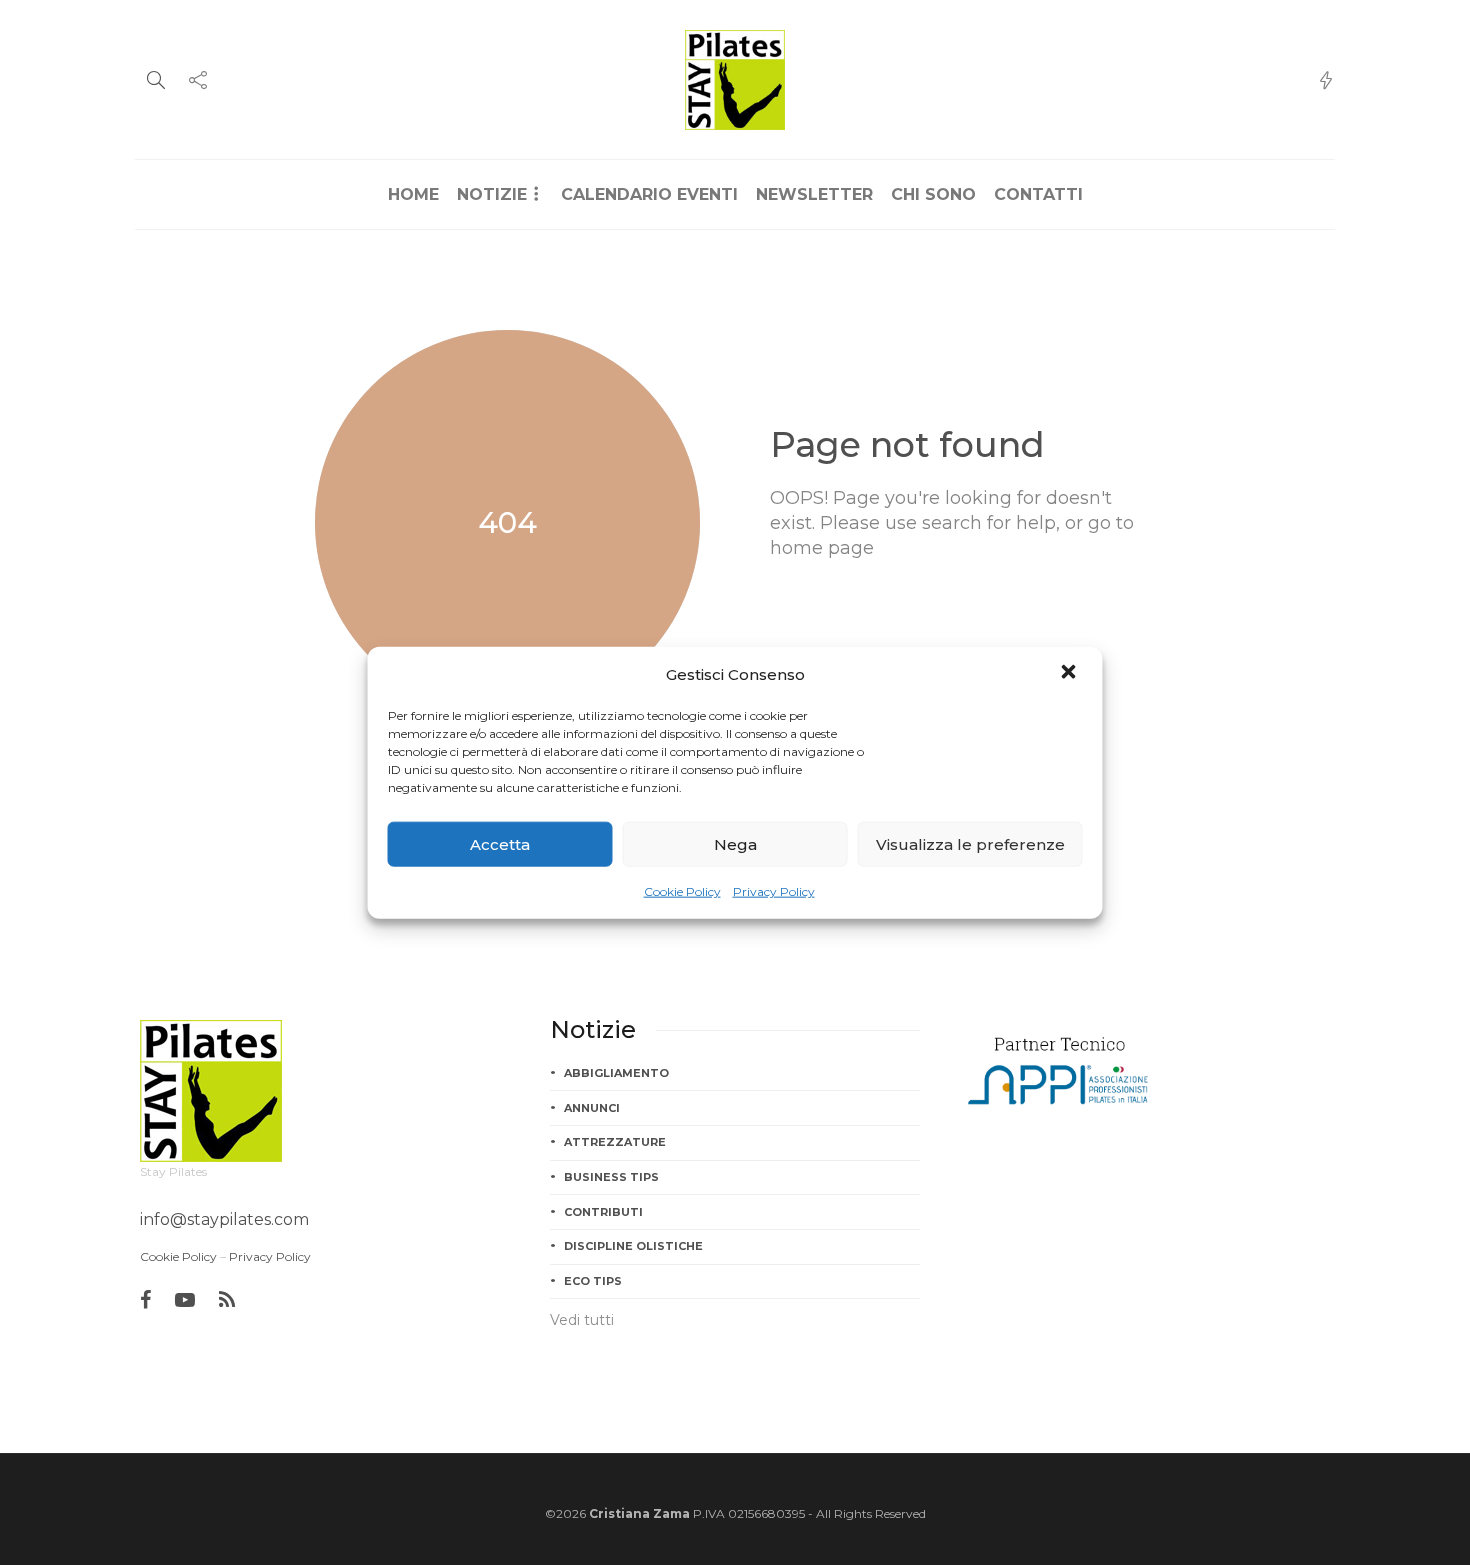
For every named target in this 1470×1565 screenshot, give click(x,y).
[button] (1071, 674)
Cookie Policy (682, 891)
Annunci (592, 1108)
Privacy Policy (774, 891)
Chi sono (933, 194)
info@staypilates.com (224, 1219)
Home (413, 194)
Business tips (611, 1177)
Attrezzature (615, 1142)
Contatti (1038, 194)
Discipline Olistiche (633, 1246)
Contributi (603, 1212)
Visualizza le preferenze (970, 843)
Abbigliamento (616, 1073)
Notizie (492, 194)
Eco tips (593, 1281)
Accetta (500, 843)
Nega (735, 843)
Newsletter (814, 194)
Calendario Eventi (649, 194)
